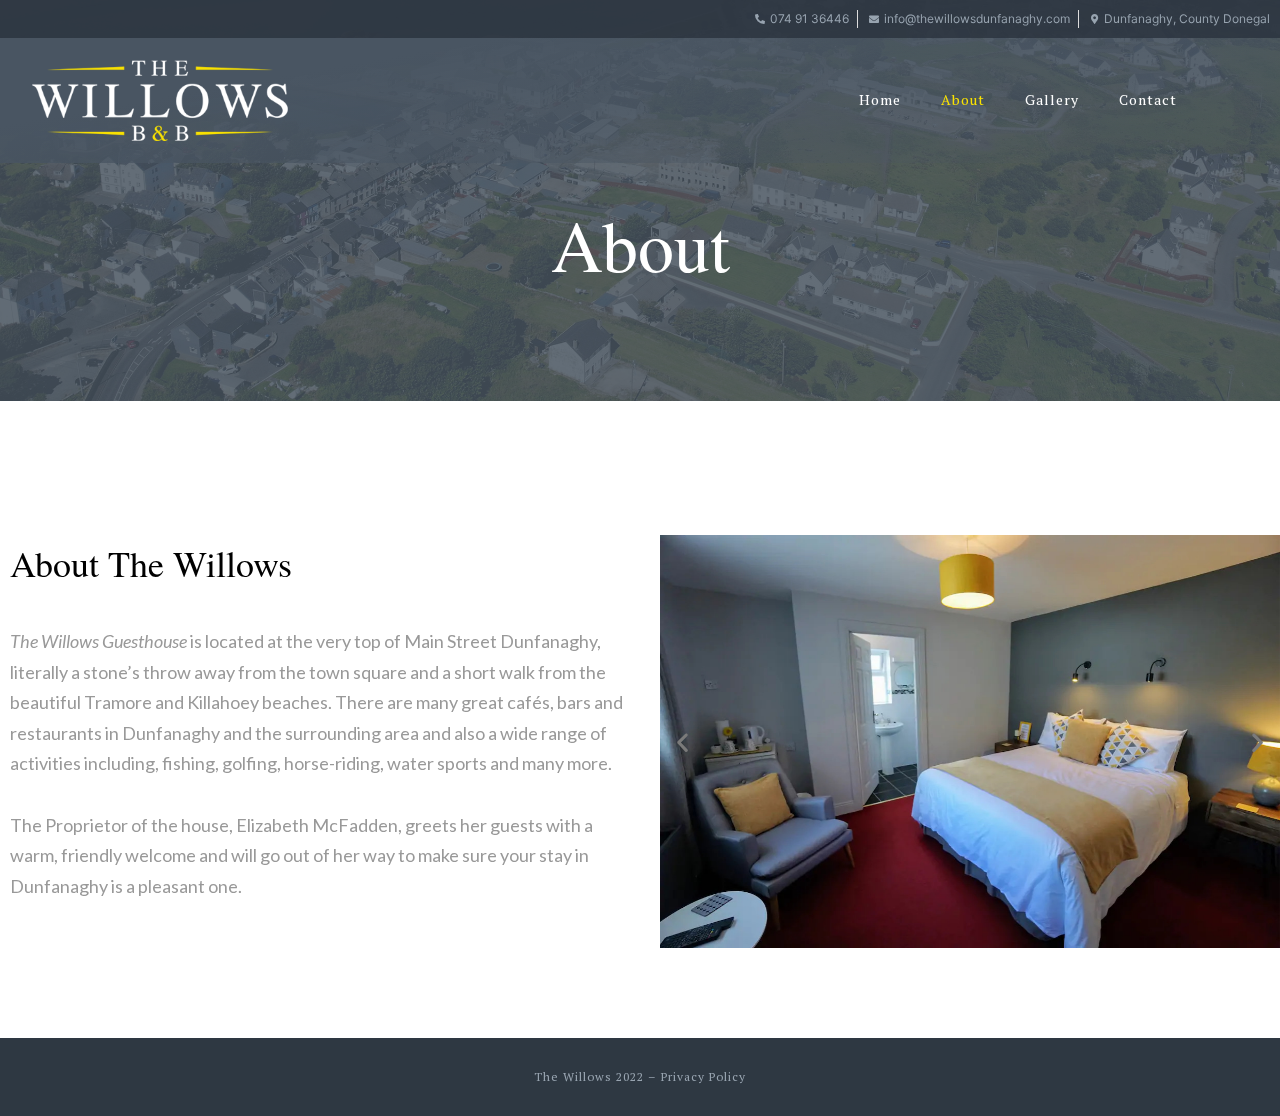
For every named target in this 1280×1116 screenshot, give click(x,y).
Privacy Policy (703, 1076)
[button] (682, 741)
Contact (1148, 99)
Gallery (1052, 99)
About (963, 99)
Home (880, 99)
